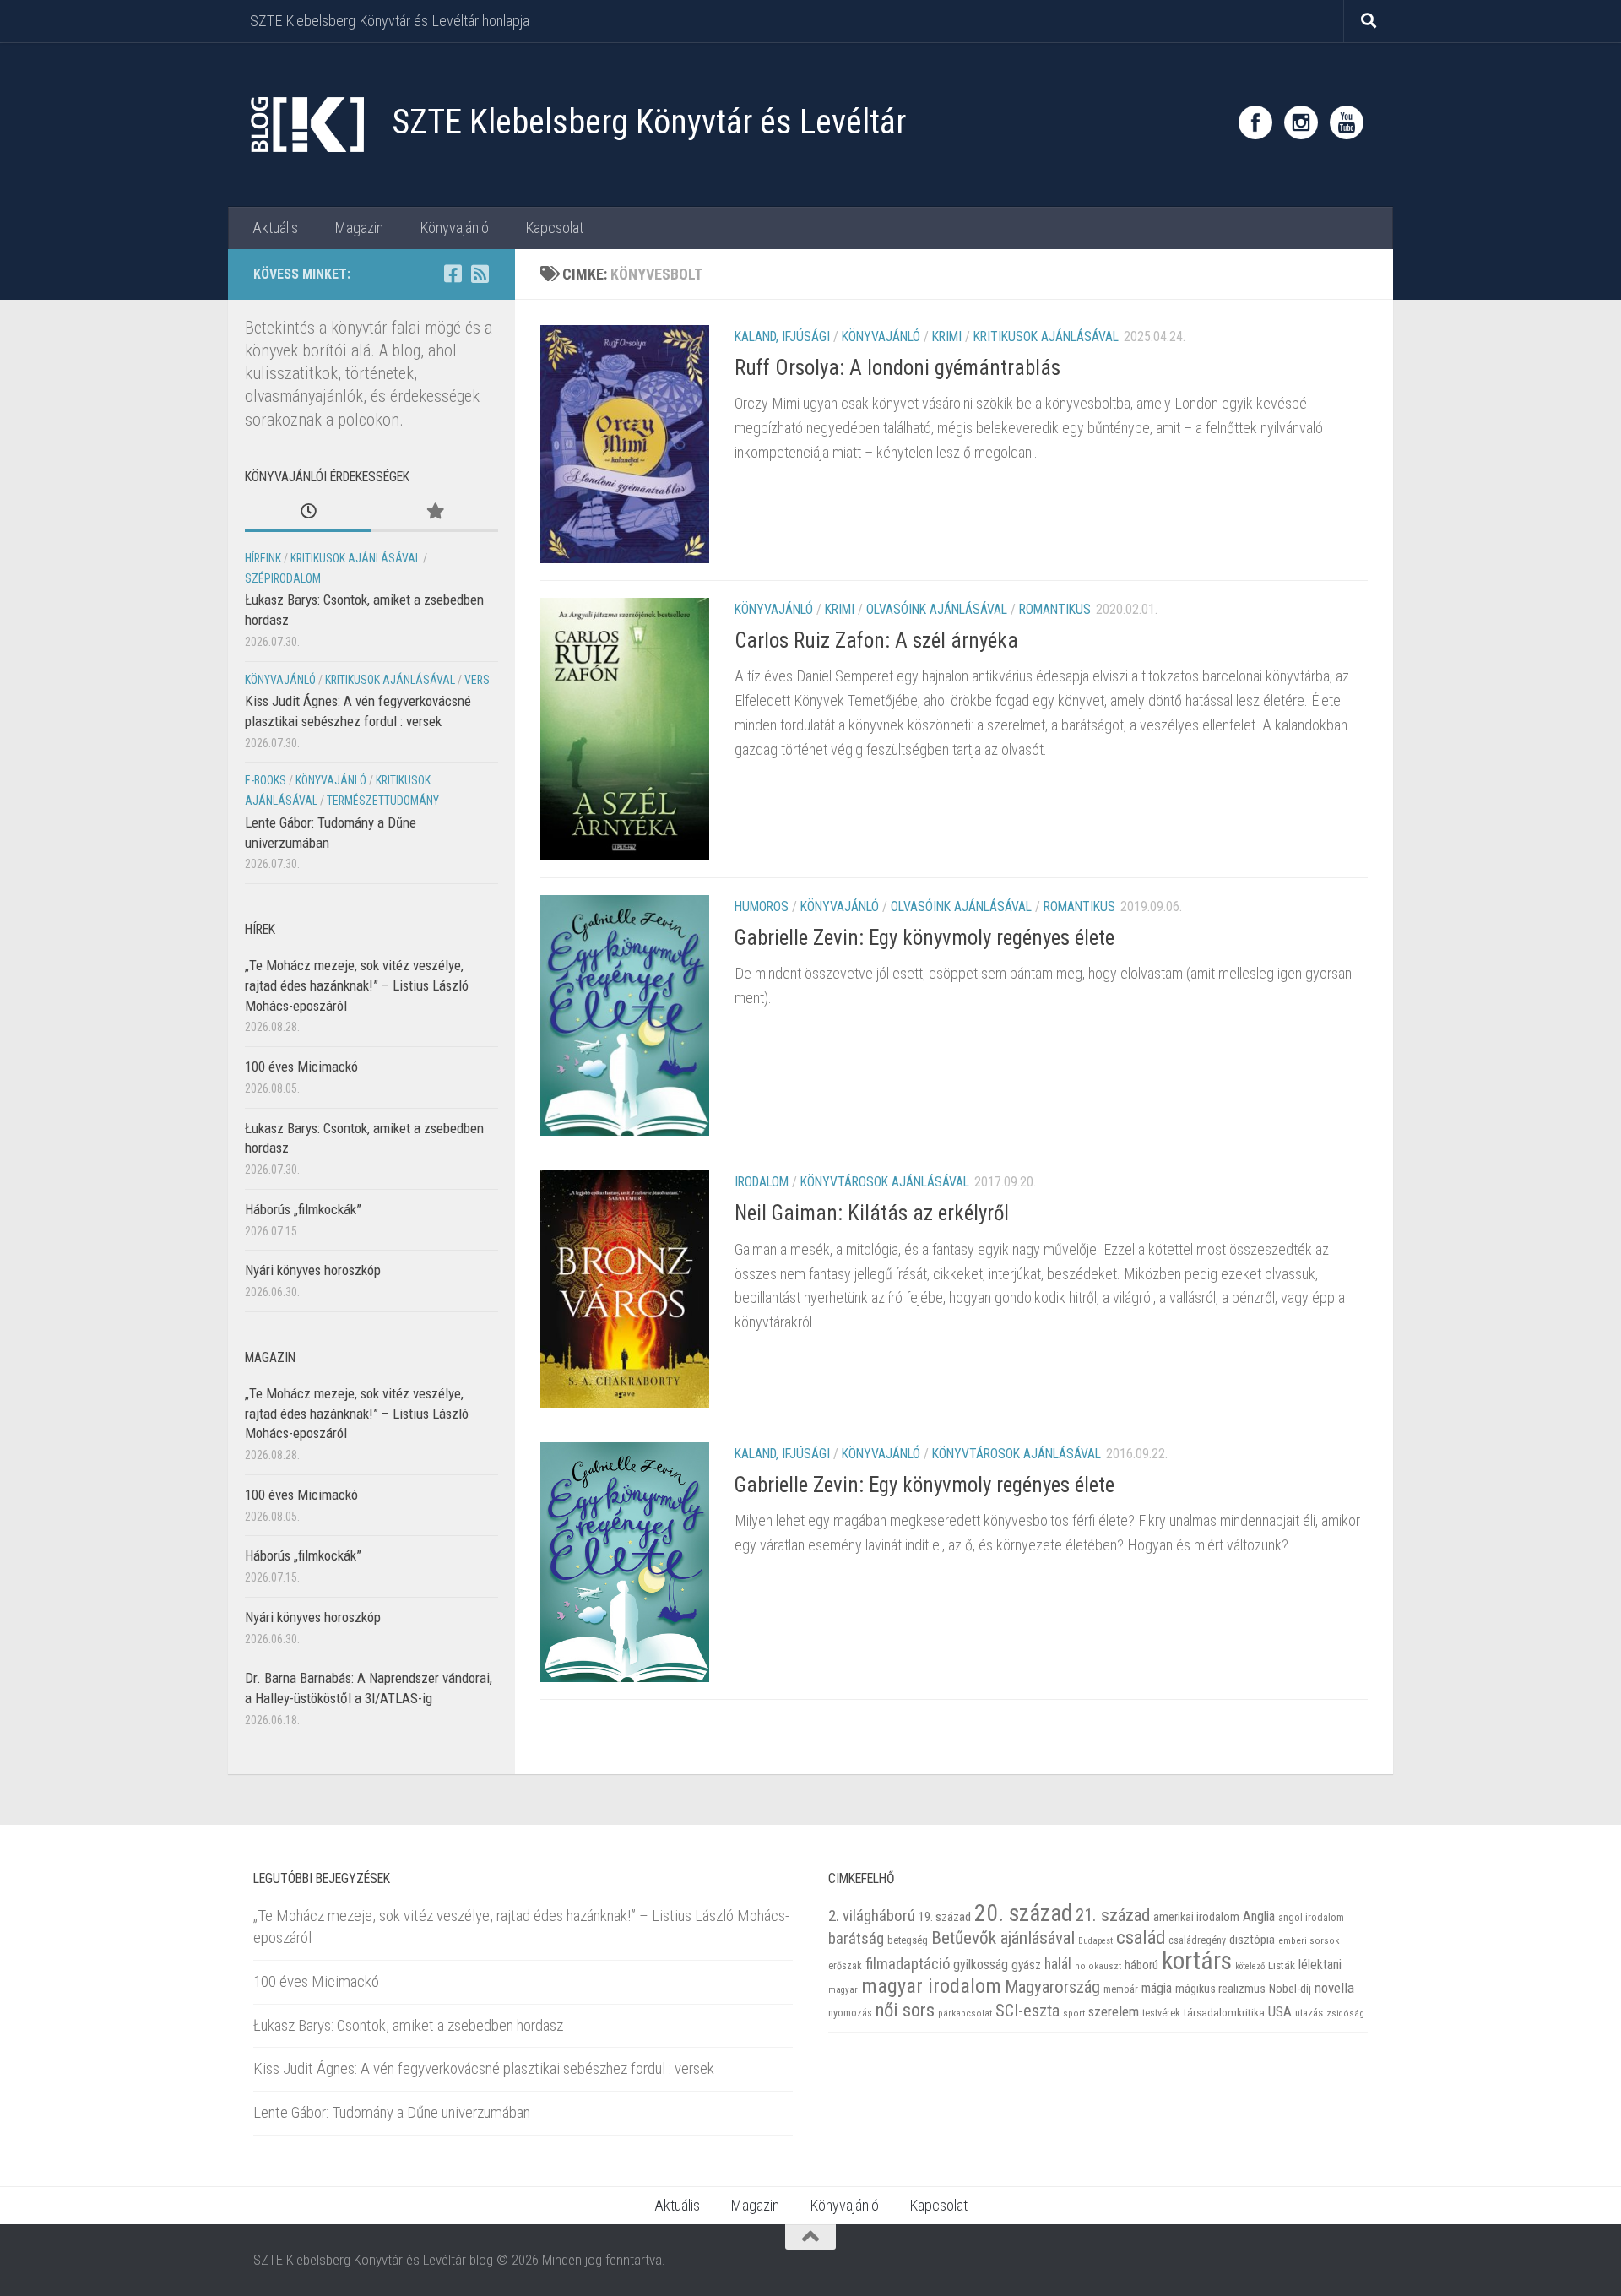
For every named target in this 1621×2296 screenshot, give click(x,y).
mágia (1157, 1989)
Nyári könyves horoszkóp (313, 1270)
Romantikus (1055, 609)
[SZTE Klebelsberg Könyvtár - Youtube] (1347, 122)
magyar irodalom (931, 1986)
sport (1074, 2013)
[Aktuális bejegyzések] (308, 513)
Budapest (1095, 1941)
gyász (1026, 1965)
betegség (908, 1940)
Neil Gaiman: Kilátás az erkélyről (872, 1212)
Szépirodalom (283, 578)
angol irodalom (1311, 1918)
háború (1141, 1965)
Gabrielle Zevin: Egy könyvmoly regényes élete (924, 1485)
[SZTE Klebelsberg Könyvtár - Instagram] (1301, 122)
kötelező (1250, 1966)
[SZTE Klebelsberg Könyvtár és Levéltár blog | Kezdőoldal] (306, 125)
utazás (1309, 2013)
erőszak (845, 1966)
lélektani (1320, 1965)
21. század (1113, 1915)
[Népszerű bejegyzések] (435, 513)
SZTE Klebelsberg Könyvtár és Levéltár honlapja (390, 21)
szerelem (1114, 2011)
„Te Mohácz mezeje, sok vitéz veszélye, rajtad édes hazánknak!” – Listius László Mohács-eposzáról (357, 985)
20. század (1023, 1913)
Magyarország (1052, 1987)
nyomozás (850, 2013)
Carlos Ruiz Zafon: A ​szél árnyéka (876, 640)
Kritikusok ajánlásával (1046, 337)
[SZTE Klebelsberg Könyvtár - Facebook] (1255, 122)
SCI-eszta (1027, 2011)
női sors (905, 2010)
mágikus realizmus (1220, 1989)
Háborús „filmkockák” (303, 1209)
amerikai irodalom (1196, 1917)
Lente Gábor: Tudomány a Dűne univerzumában (392, 2112)
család (1141, 1937)
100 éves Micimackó (301, 1067)
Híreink (263, 558)
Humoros (762, 906)
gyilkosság (981, 1965)
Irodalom (762, 1182)
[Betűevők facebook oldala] (453, 274)
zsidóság (1345, 2014)
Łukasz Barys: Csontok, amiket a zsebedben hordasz (408, 2025)
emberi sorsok (1309, 1940)
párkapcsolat (965, 2014)
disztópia (1252, 1940)
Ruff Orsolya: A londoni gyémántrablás (897, 368)
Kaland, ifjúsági (782, 337)
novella (1334, 1988)
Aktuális (275, 228)
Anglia (1259, 1916)
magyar (843, 1990)
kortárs (1197, 1961)
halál (1058, 1964)
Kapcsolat (554, 228)
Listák (1282, 1965)
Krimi (947, 337)
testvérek (1161, 2013)
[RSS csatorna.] (480, 274)
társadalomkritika (1224, 2013)
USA (1280, 2011)
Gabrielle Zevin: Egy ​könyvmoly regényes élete (924, 938)
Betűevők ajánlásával (1003, 1938)
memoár (1121, 1989)
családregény (1197, 1940)
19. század (945, 1917)
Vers (477, 680)
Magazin (359, 228)
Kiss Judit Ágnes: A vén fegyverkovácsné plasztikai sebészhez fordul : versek (484, 2068)
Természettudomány (383, 801)
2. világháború (872, 1916)
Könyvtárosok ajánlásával (885, 1182)
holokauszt (1098, 1966)
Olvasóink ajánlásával (937, 609)
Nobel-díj (1290, 1989)
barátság (856, 1938)
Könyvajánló (454, 228)
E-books (266, 780)
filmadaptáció (908, 1964)
